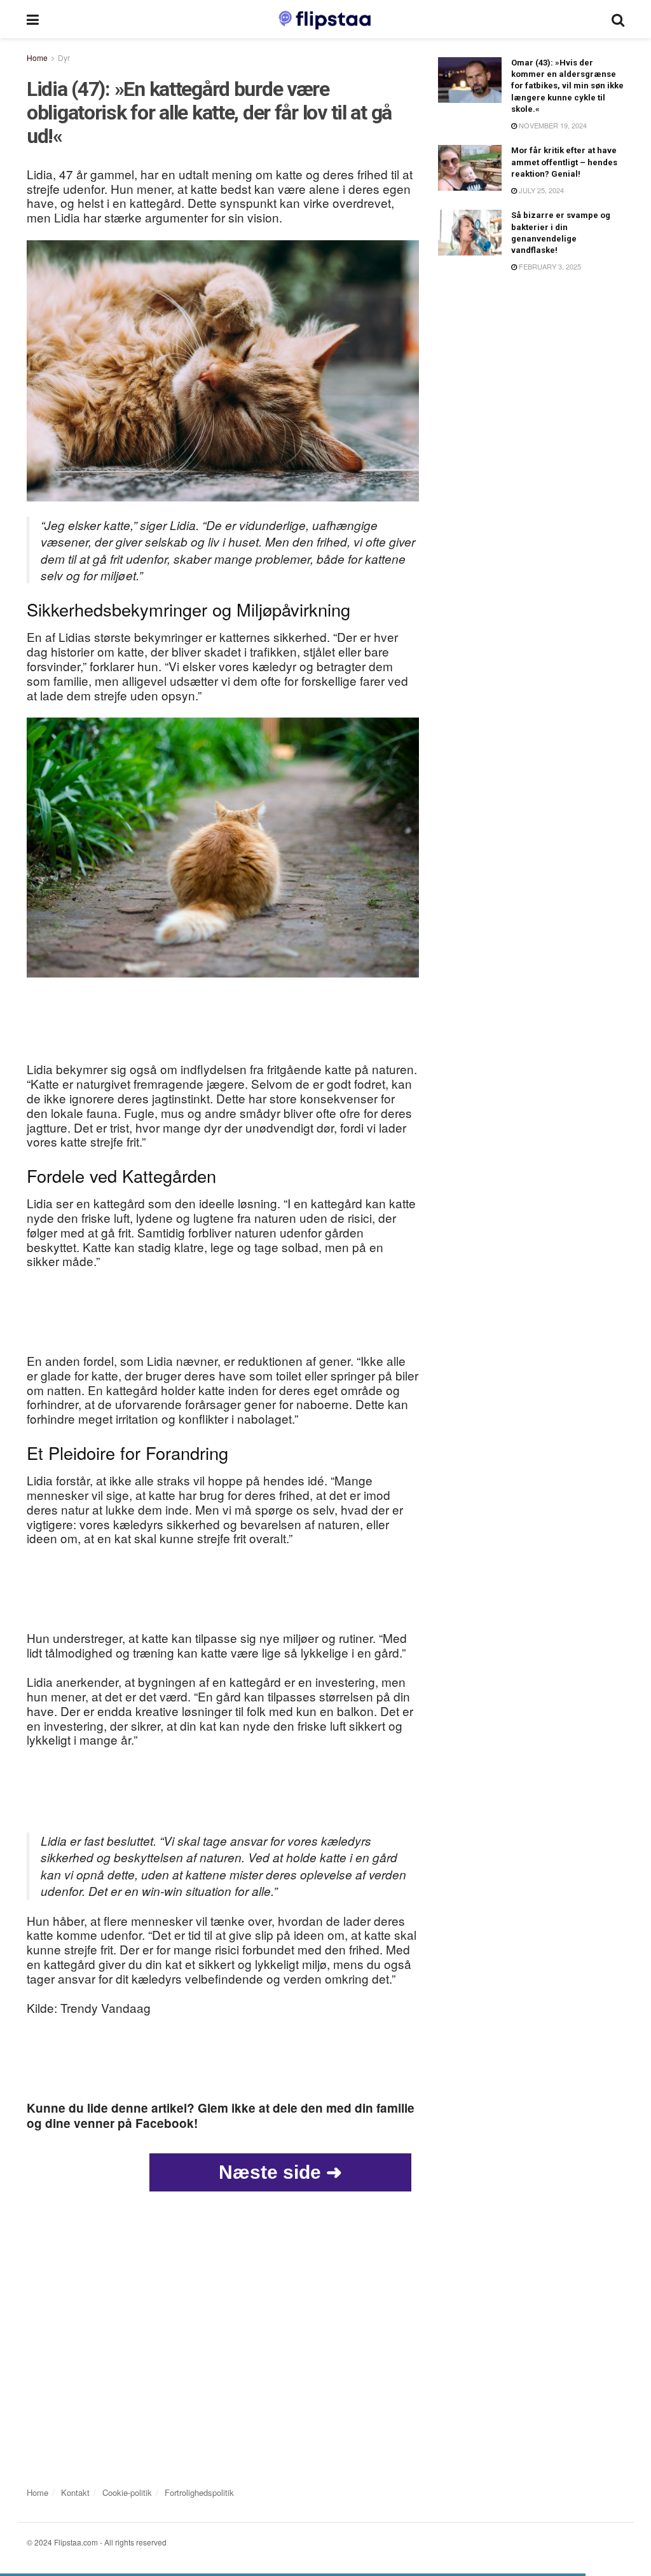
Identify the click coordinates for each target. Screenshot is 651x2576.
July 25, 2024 (540, 190)
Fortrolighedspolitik (199, 2492)
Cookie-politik (127, 2492)
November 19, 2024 (552, 125)
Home (37, 58)
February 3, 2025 (549, 266)
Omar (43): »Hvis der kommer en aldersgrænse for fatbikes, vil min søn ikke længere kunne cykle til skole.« (567, 86)
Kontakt (75, 2492)
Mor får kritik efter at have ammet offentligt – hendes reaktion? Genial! (564, 162)
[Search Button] (618, 19)
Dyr (64, 58)
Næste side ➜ (280, 2172)
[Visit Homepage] (325, 19)
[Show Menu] (33, 19)
